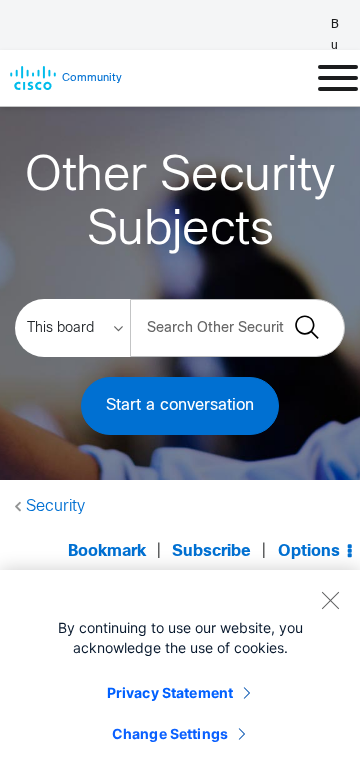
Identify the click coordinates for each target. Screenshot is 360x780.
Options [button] (309, 551)
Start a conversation (180, 405)
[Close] (330, 600)
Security (55, 506)
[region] (180, 675)
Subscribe (211, 551)
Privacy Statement (170, 692)
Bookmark (107, 551)
